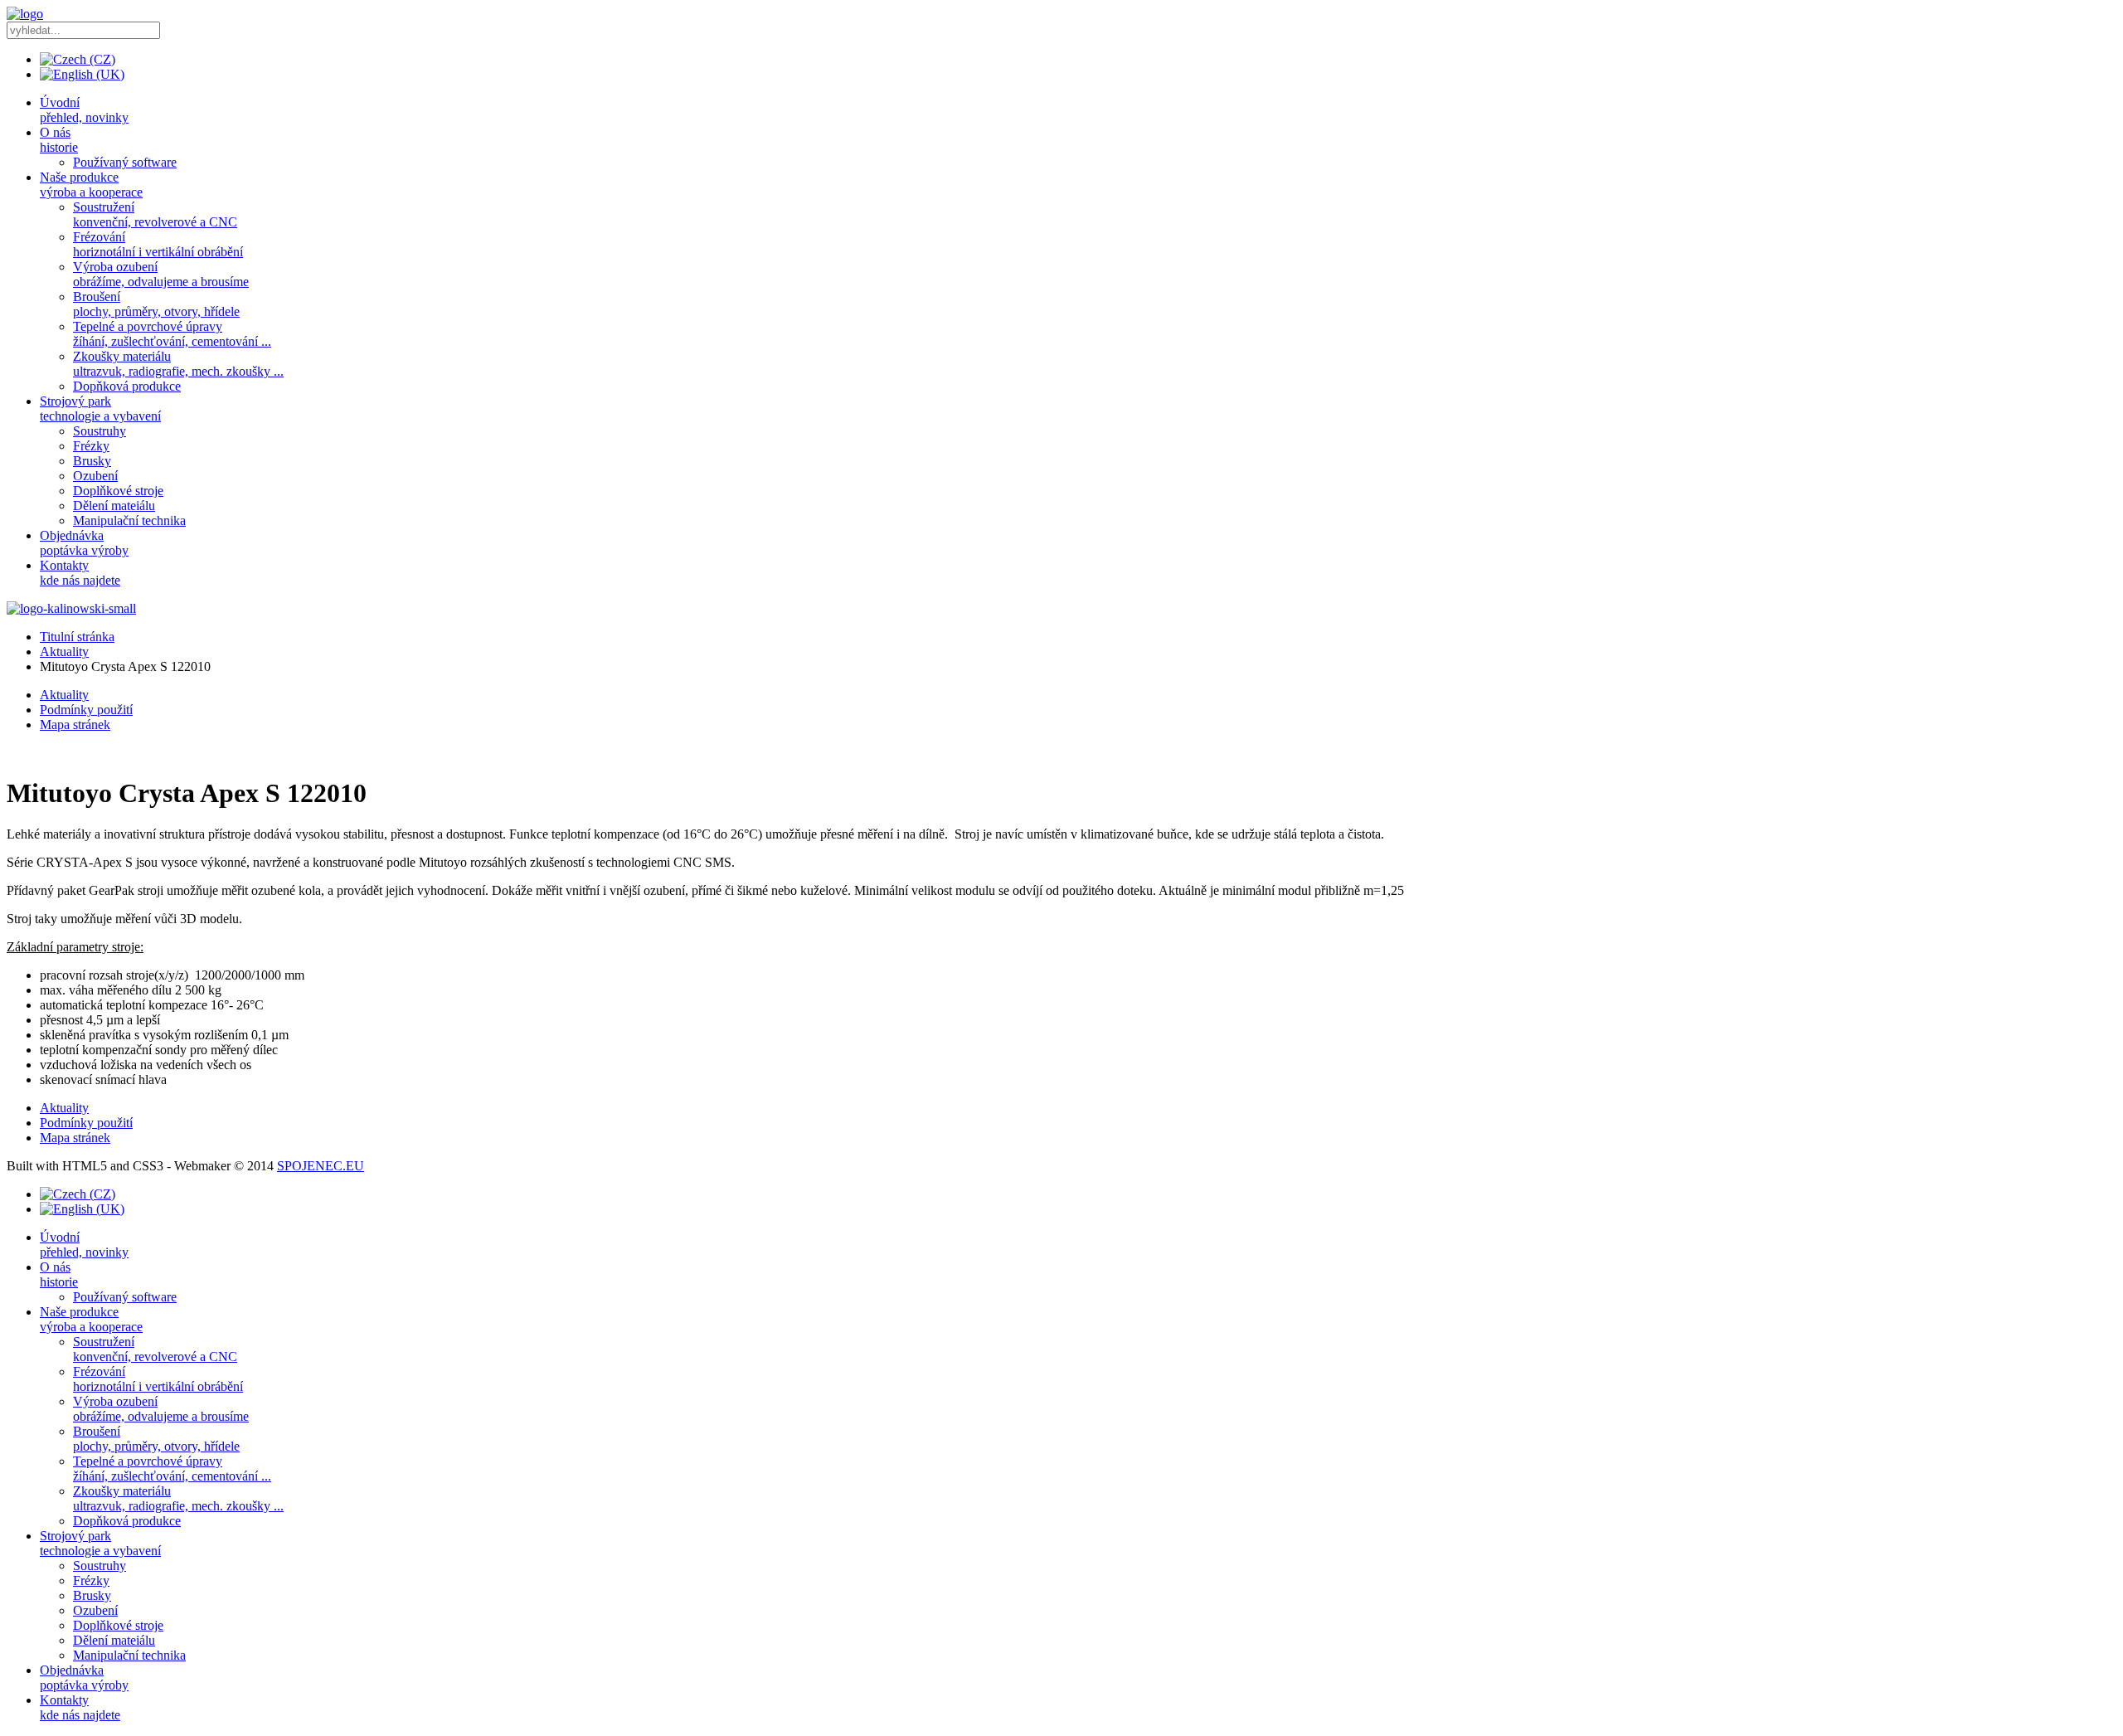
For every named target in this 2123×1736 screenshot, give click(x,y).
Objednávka (84, 543)
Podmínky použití (86, 710)
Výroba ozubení (161, 274)
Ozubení (95, 476)
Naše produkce (91, 185)
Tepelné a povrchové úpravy (172, 334)
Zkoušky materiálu (178, 364)
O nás (59, 140)
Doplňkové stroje (118, 491)
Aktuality (64, 652)
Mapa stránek (75, 725)
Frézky (91, 446)
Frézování (158, 244)
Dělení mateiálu (114, 506)
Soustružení (155, 214)
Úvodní (84, 110)
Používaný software (125, 162)
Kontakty (80, 573)
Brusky (92, 461)
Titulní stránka (77, 637)
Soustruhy (100, 431)
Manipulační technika (129, 520)
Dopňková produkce (127, 386)
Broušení (156, 304)
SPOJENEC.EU (321, 1166)
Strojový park (100, 408)
